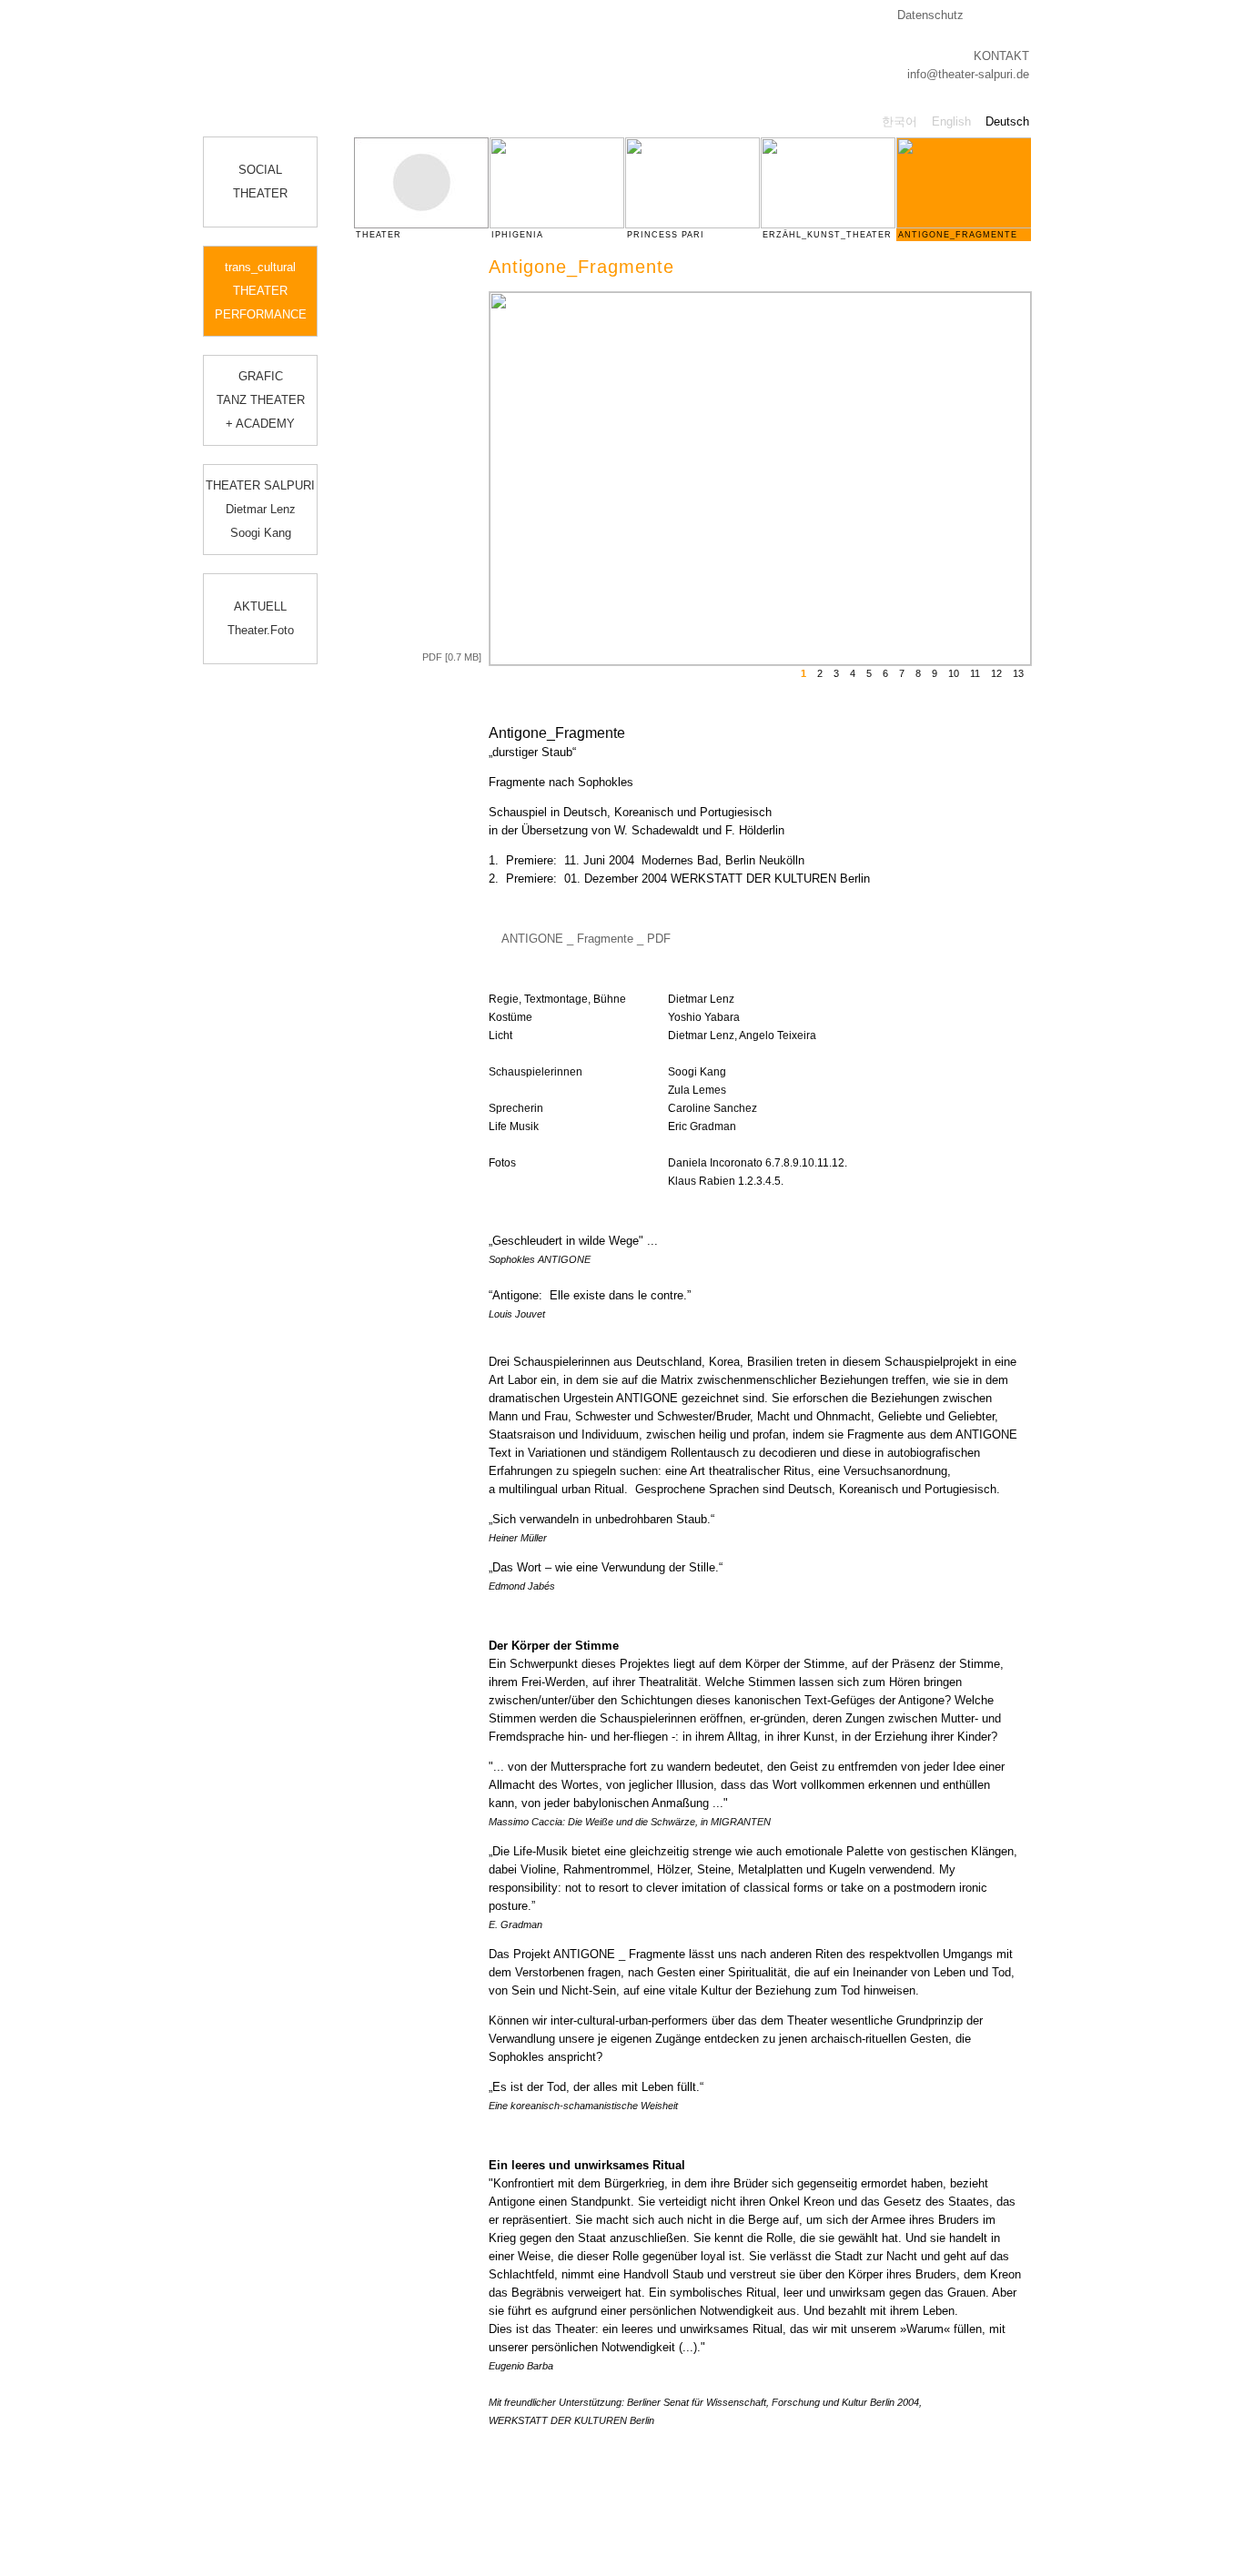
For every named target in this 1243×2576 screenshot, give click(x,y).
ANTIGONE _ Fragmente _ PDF (586, 939)
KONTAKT (1001, 56)
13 (1018, 673)
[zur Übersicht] (1042, 298)
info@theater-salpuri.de (968, 74)
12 (996, 673)
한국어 (899, 121)
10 (954, 673)
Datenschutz (930, 15)
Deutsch (1007, 121)
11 (975, 673)
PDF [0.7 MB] (452, 657)
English (951, 121)
